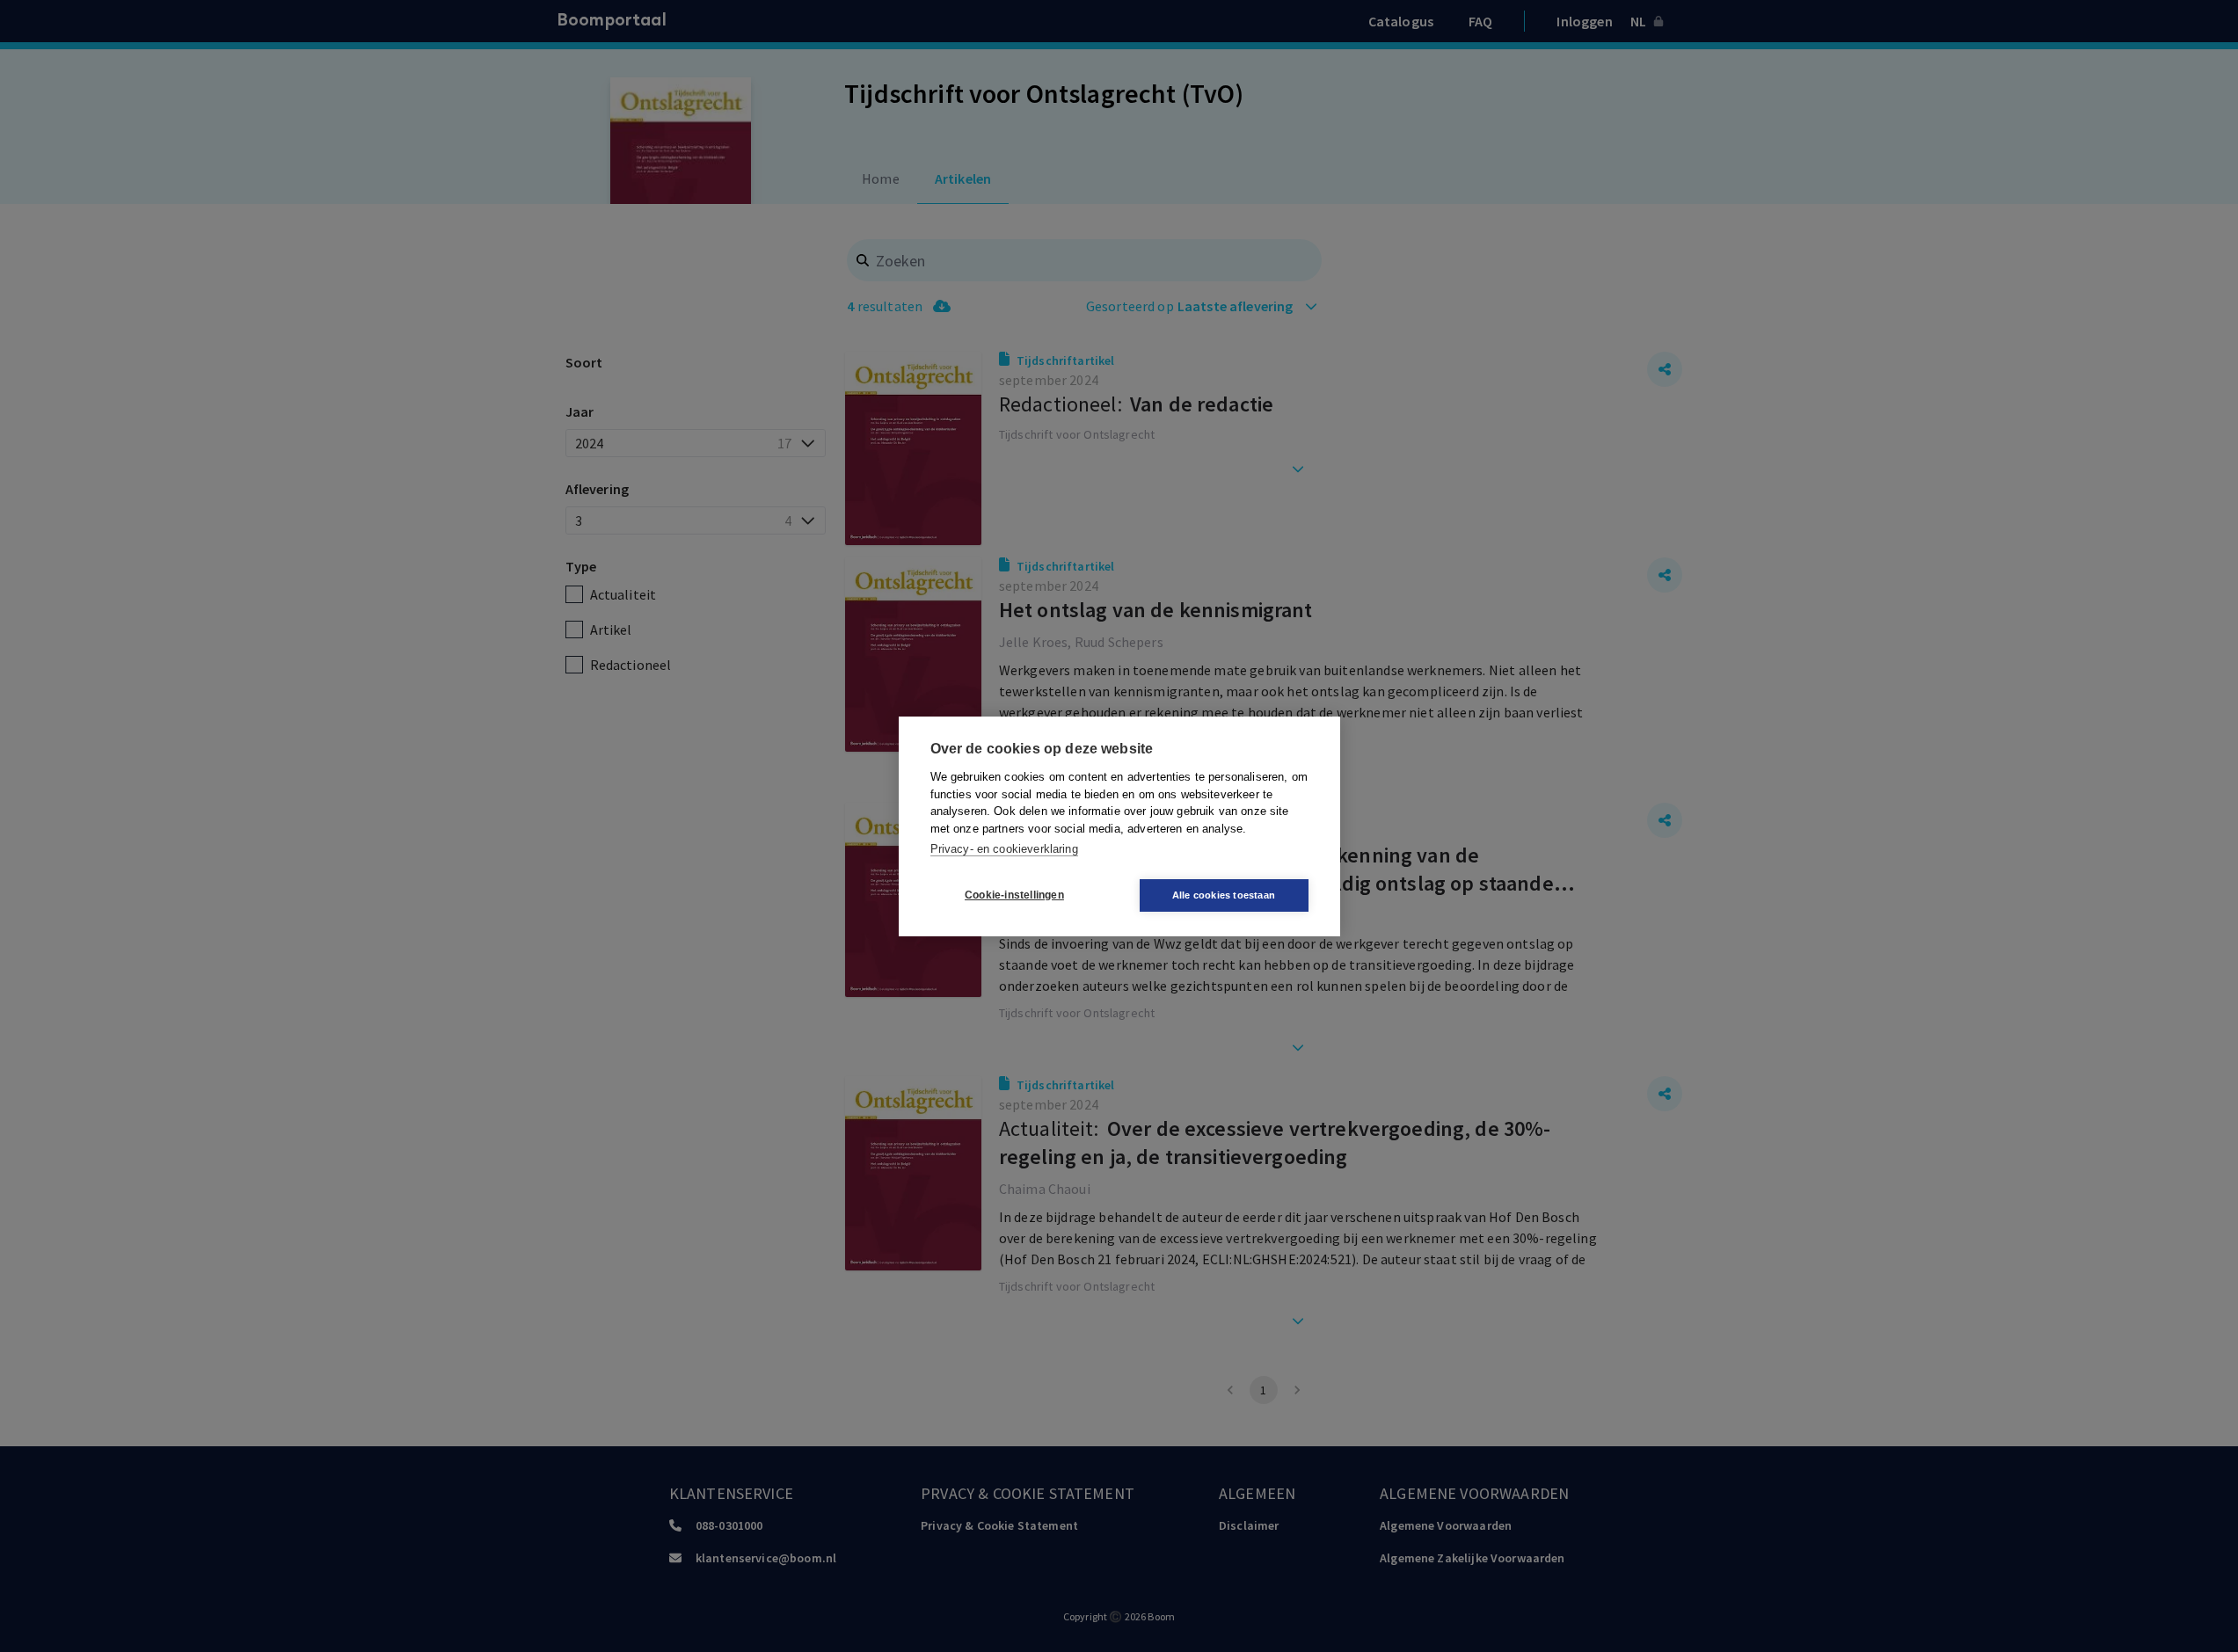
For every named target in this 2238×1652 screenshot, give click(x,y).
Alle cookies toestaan (1224, 895)
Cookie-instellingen (1014, 895)
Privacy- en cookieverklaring (1004, 849)
